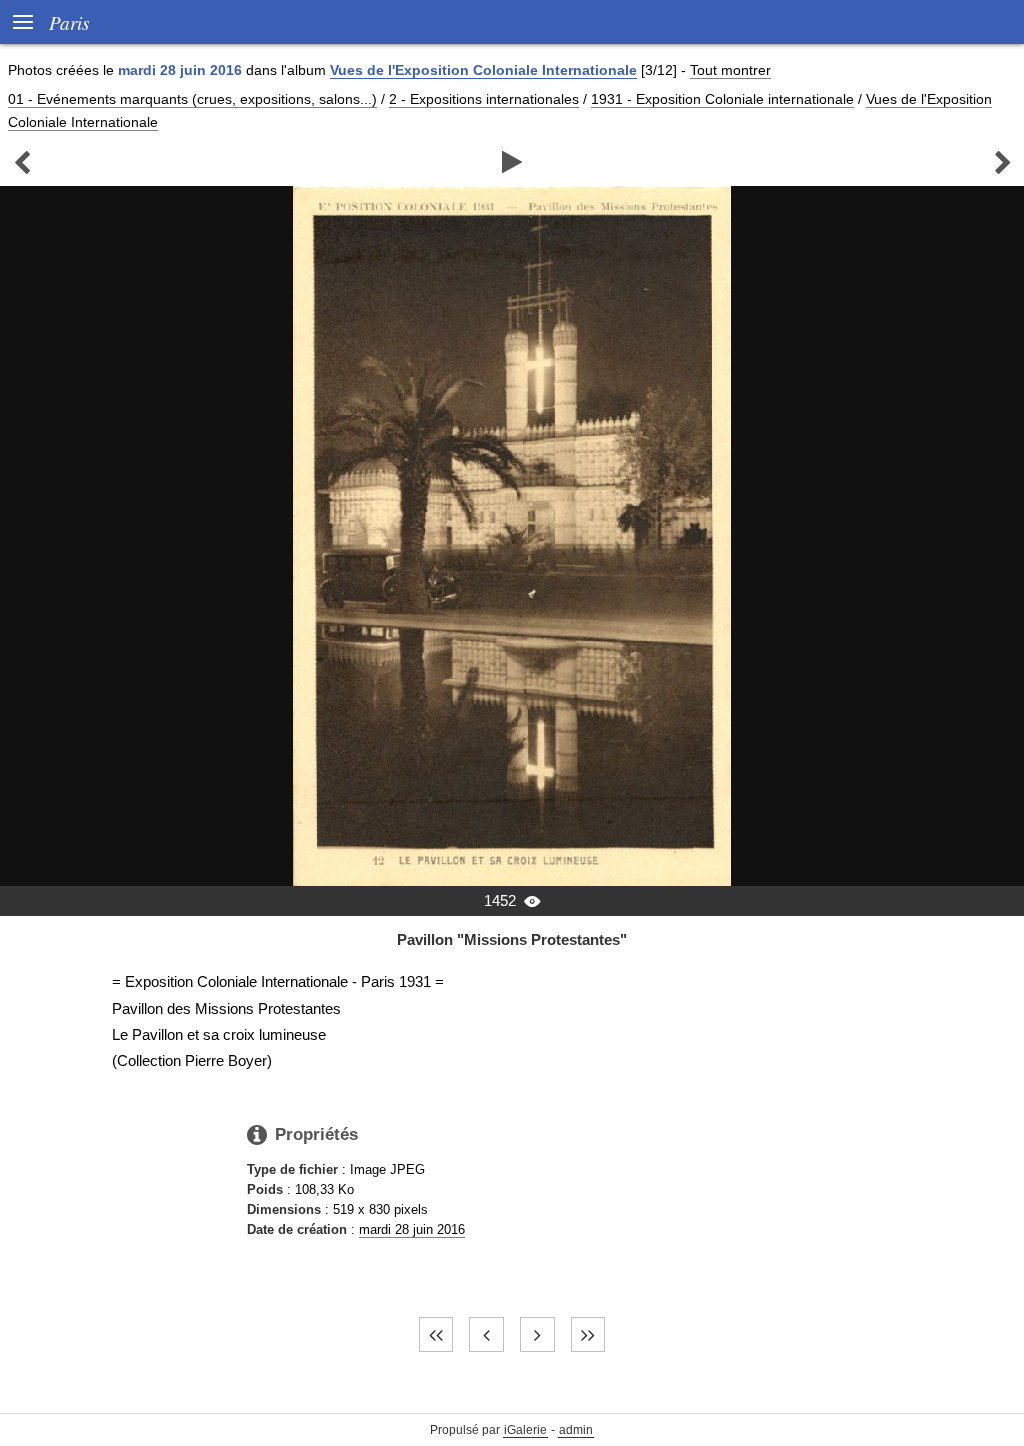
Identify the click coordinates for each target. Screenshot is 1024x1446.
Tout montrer (730, 70)
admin (576, 1430)
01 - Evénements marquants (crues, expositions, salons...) (192, 99)
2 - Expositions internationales (484, 99)
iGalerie (525, 1430)
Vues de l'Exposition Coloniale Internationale (483, 70)
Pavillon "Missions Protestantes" (512, 939)
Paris (69, 22)
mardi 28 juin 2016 (412, 1229)
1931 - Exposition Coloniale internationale (722, 99)
